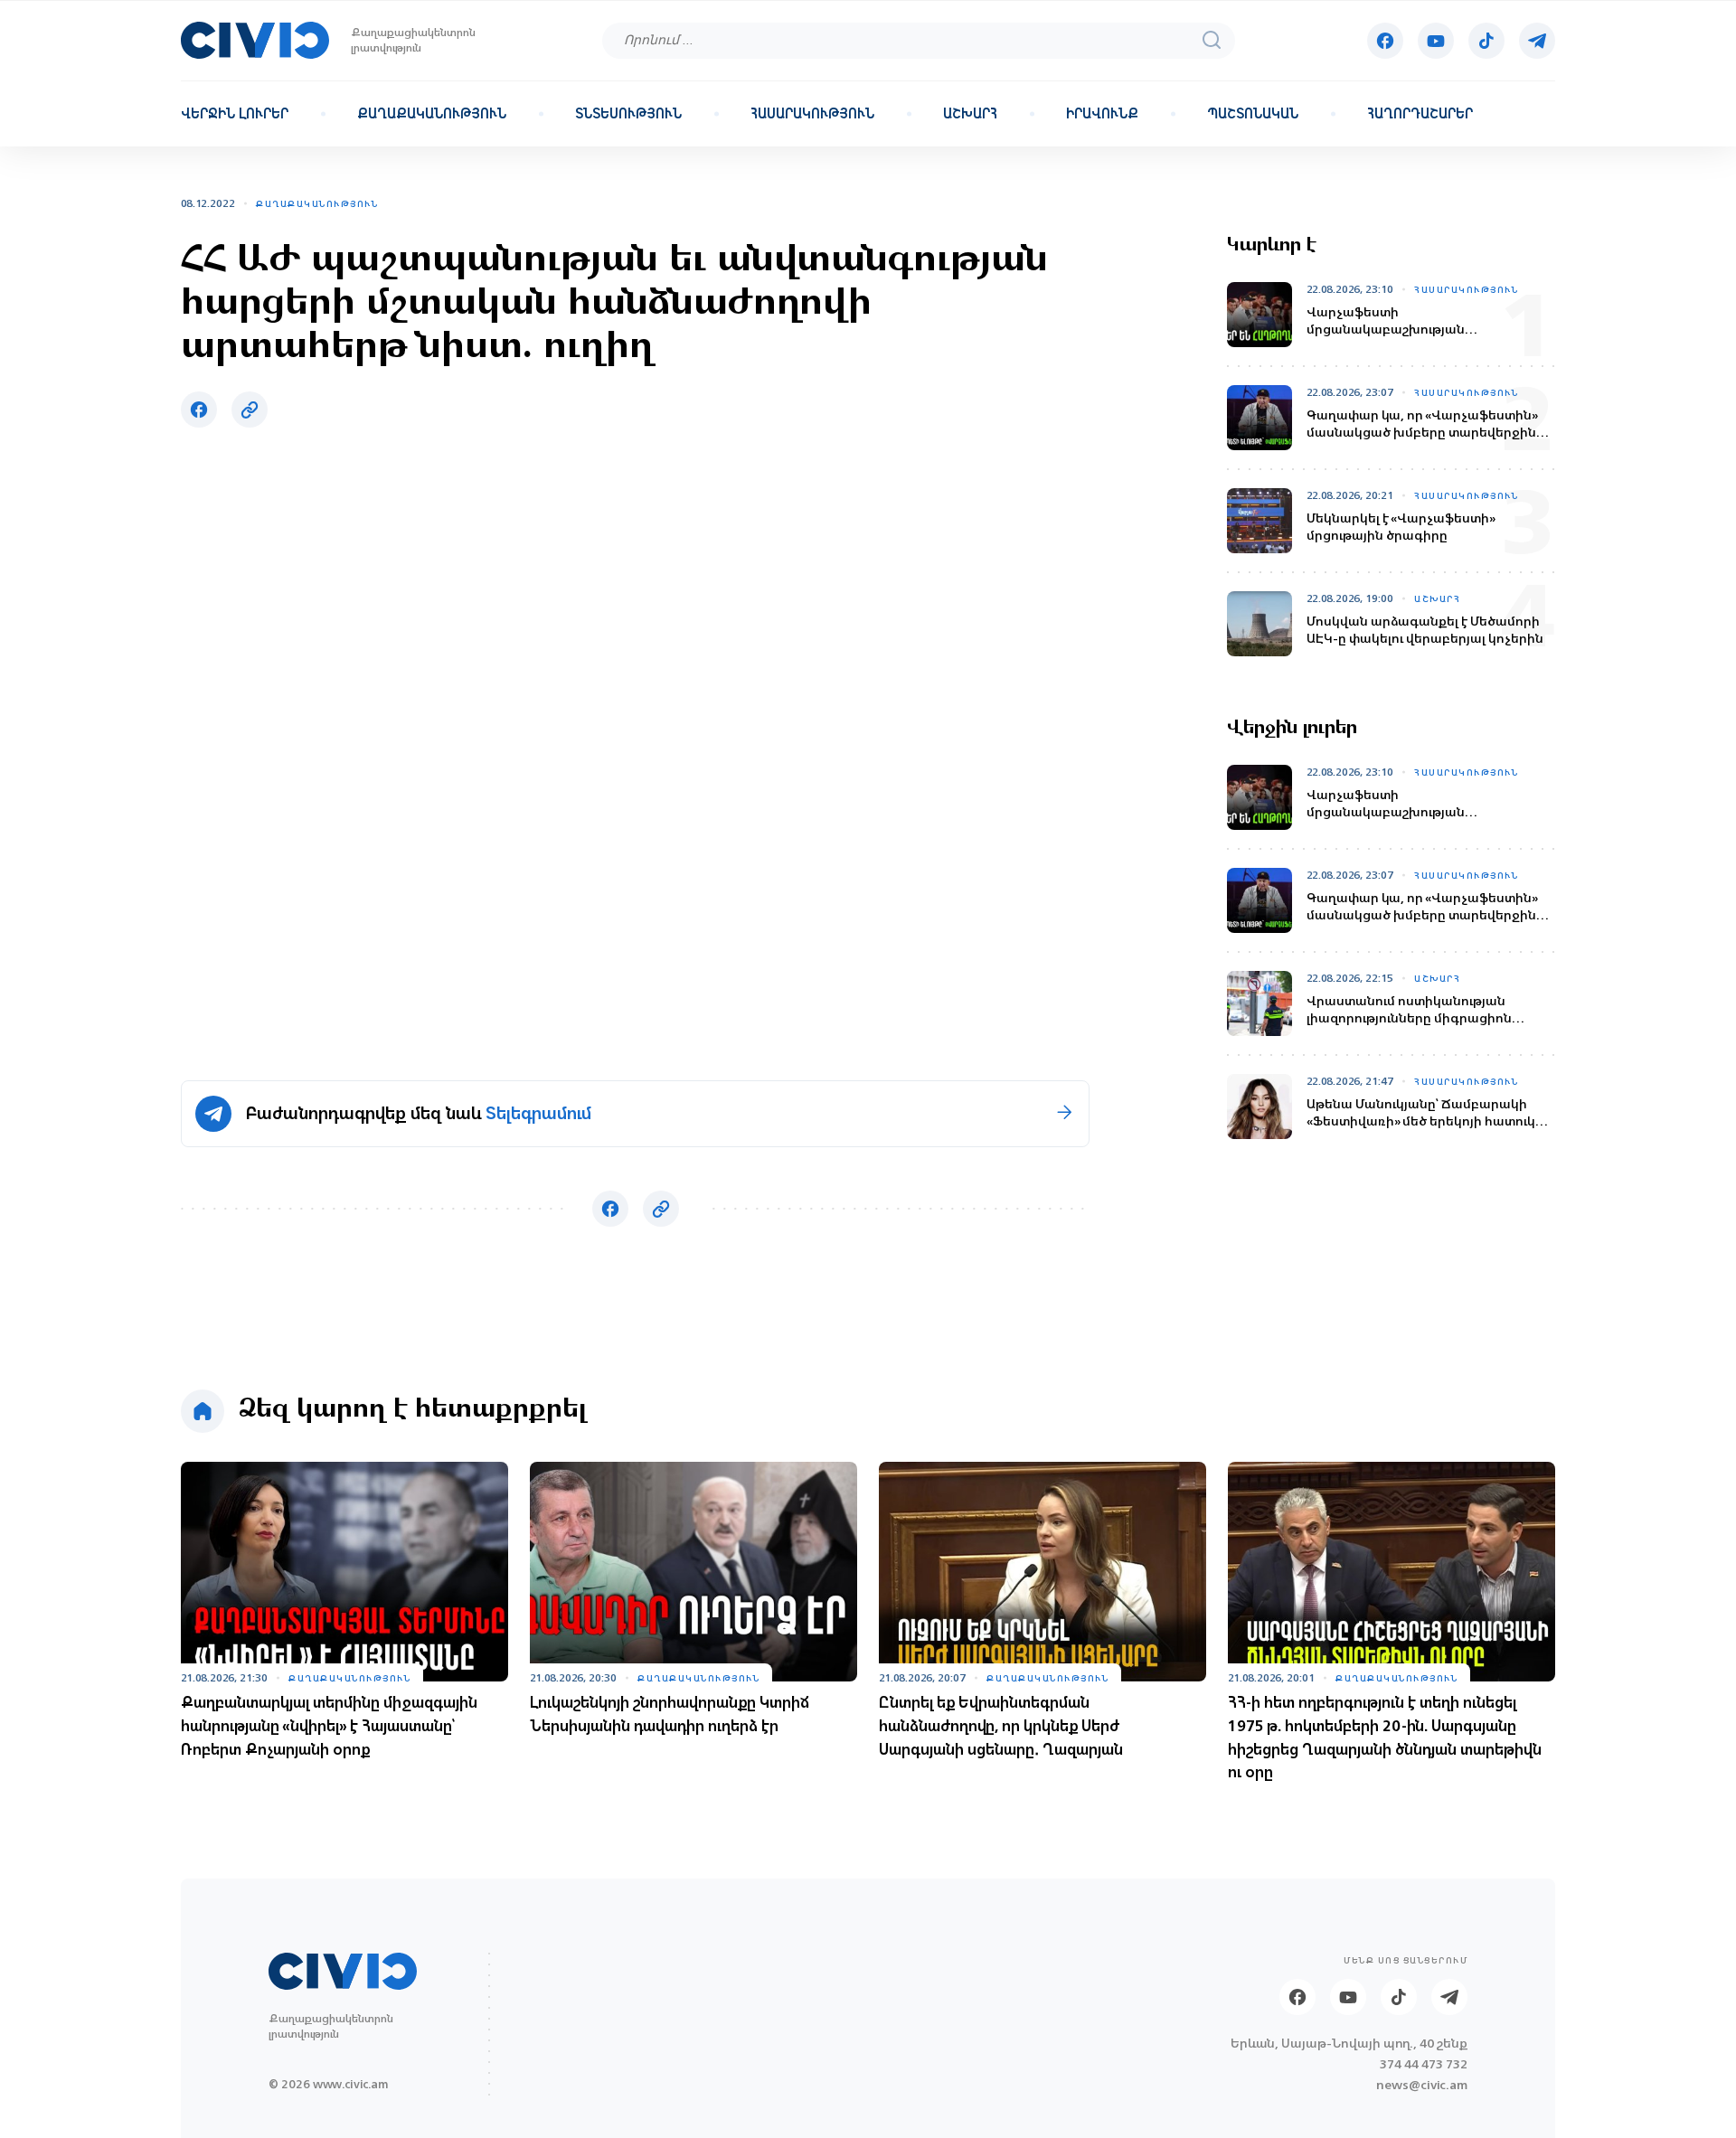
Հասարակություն (812, 114)
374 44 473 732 (1424, 2064)
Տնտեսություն (628, 114)
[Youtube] (1436, 41)
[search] (1212, 40)
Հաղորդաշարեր (1420, 114)
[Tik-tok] (1486, 41)
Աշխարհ (970, 114)
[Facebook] (1385, 41)
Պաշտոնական (1253, 114)
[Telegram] (1537, 41)
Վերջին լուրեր (235, 114)
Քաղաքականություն (432, 114)
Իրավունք (1102, 114)
